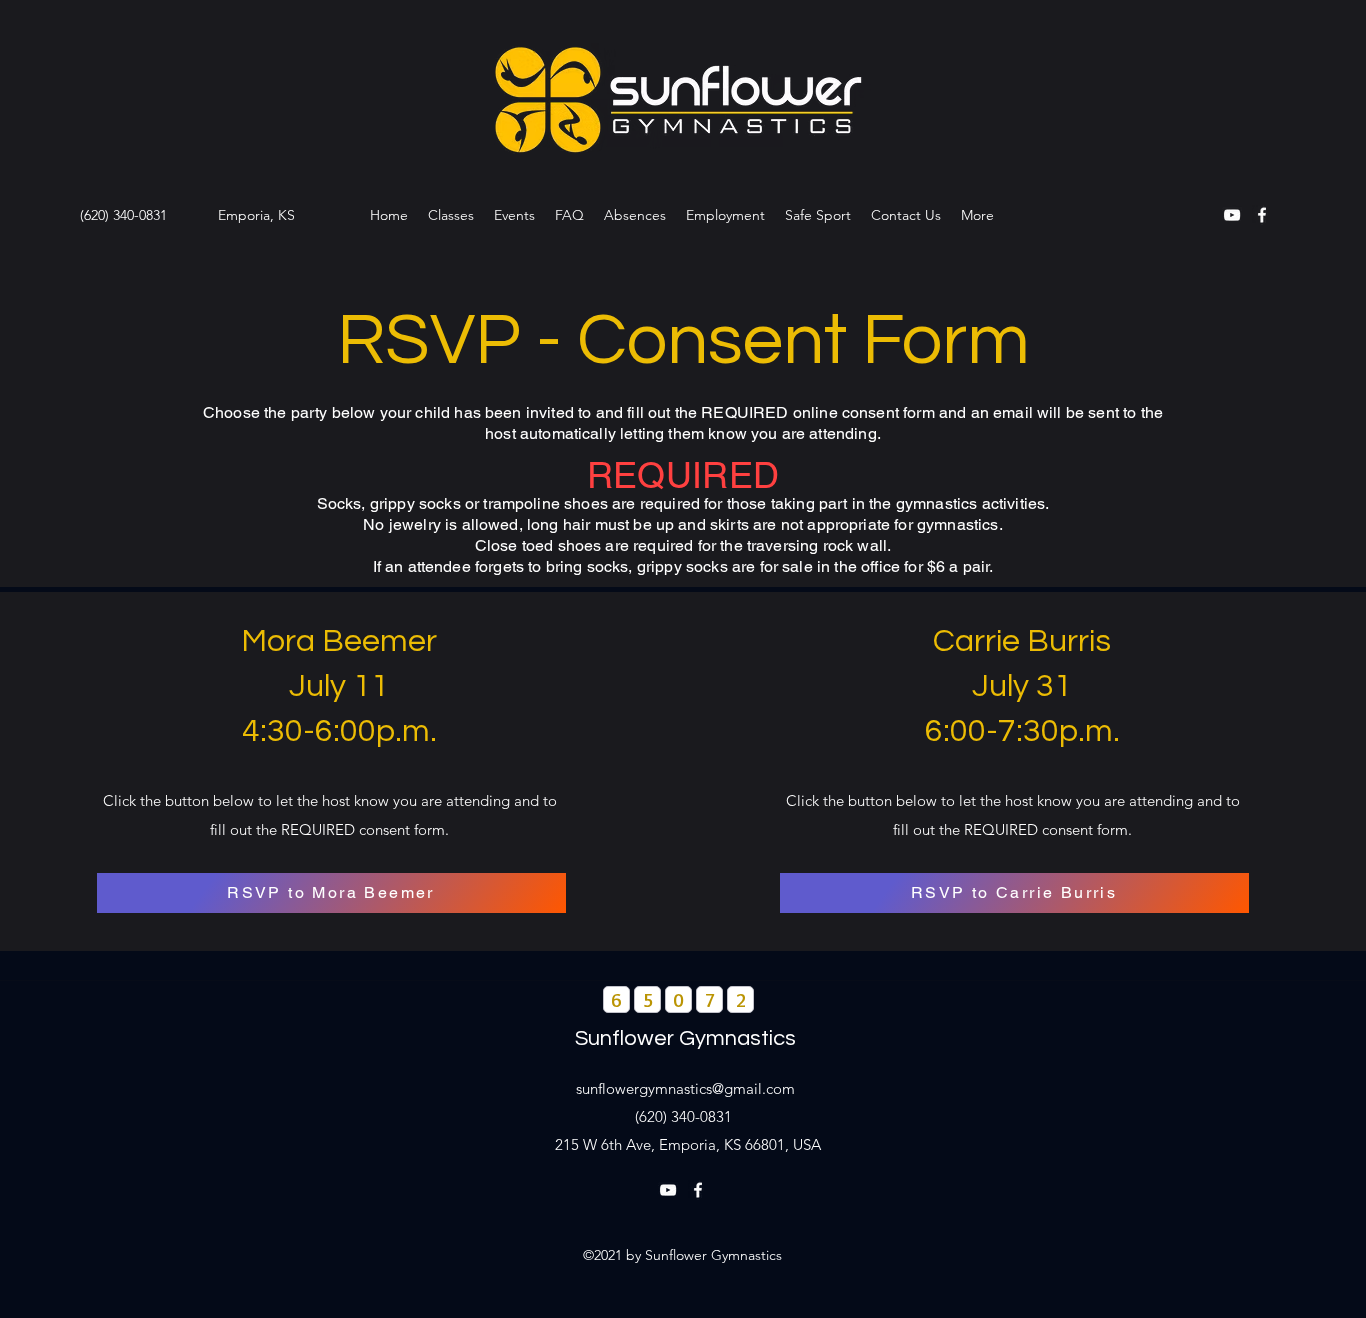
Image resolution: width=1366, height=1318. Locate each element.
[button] (451, 215)
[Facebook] (1262, 215)
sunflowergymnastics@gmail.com (685, 1088)
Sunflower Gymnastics (685, 1038)
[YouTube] (1232, 215)
